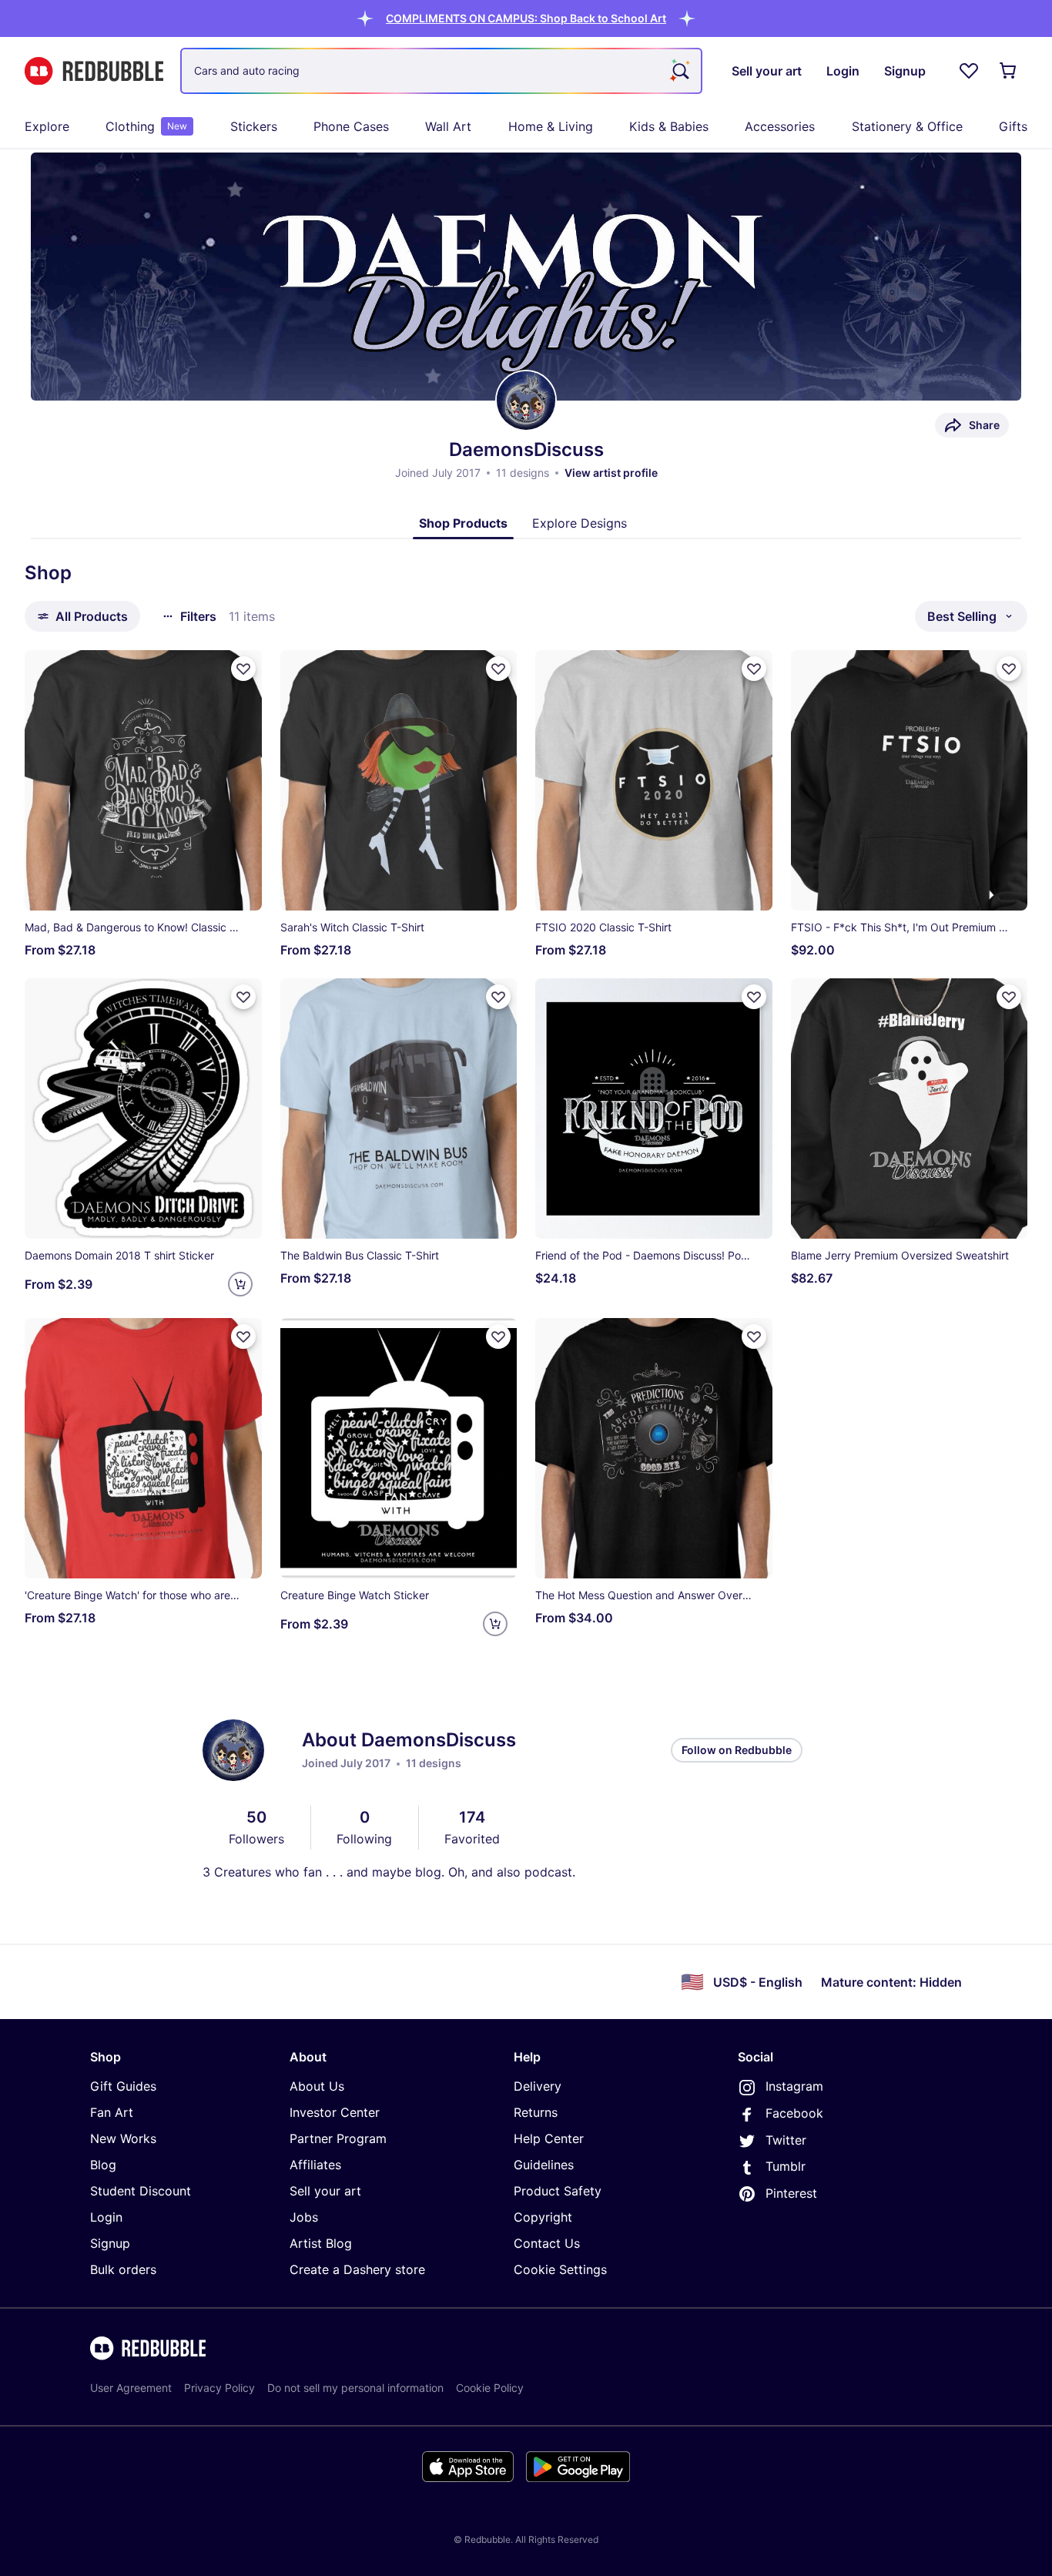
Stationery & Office (907, 126)
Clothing (146, 126)
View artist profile (611, 473)
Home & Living (551, 126)
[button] (526, 18)
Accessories (780, 126)
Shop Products (463, 523)
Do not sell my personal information (355, 2388)
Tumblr (786, 2166)
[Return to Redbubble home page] (94, 71)
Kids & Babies (669, 126)
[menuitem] (47, 126)
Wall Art (448, 126)
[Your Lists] (969, 71)
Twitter (786, 2140)
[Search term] (679, 71)
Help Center (549, 2138)
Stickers (254, 126)
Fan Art (112, 2112)
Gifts (1013, 126)
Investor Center (335, 2112)
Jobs (304, 2217)
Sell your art (325, 2191)
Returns (536, 2112)
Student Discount (141, 2191)
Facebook (794, 2113)
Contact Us (547, 2243)
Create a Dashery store (357, 2269)
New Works (123, 2138)
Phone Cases (351, 126)
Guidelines (544, 2165)
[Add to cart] (240, 1284)
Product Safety (558, 2191)
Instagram (794, 2086)
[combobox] (441, 71)
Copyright (543, 2217)
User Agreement (131, 2388)
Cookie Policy (490, 2388)
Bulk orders (123, 2269)
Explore (47, 126)
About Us (317, 2086)
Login (106, 2217)
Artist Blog (321, 2243)
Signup (110, 2243)
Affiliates (315, 2165)
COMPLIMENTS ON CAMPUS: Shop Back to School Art (526, 18)
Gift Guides (123, 2086)
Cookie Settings (560, 2269)
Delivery (538, 2086)
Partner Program (338, 2138)
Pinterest (791, 2193)
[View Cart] (1009, 71)
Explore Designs (580, 523)
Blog (103, 2165)
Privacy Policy (219, 2388)
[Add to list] (243, 669)
